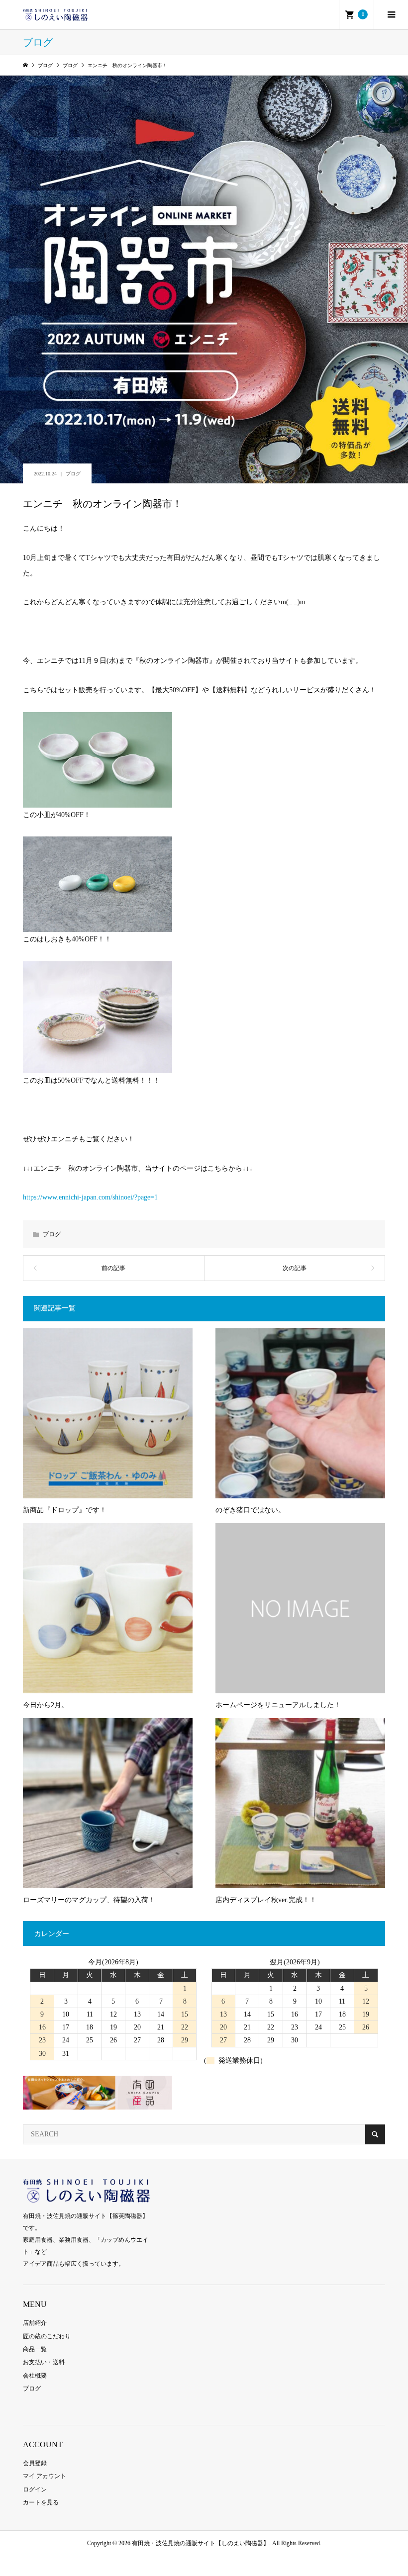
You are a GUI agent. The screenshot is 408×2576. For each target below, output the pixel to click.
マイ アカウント (45, 2476)
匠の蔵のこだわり (47, 2336)
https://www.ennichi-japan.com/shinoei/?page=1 (90, 1197)
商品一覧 (35, 2349)
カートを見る (41, 2502)
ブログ (73, 474)
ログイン (35, 2489)
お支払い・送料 (44, 2362)
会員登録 (35, 2463)
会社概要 (35, 2376)
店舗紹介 (35, 2323)
